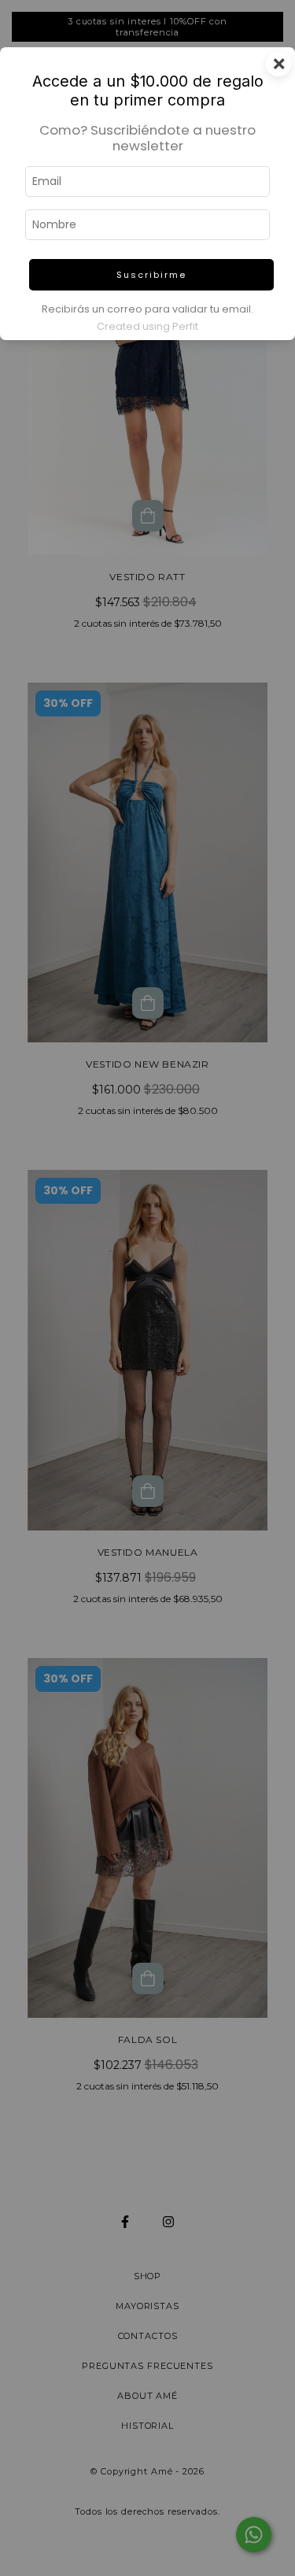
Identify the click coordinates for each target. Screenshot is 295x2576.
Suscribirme (151, 275)
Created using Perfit (147, 326)
